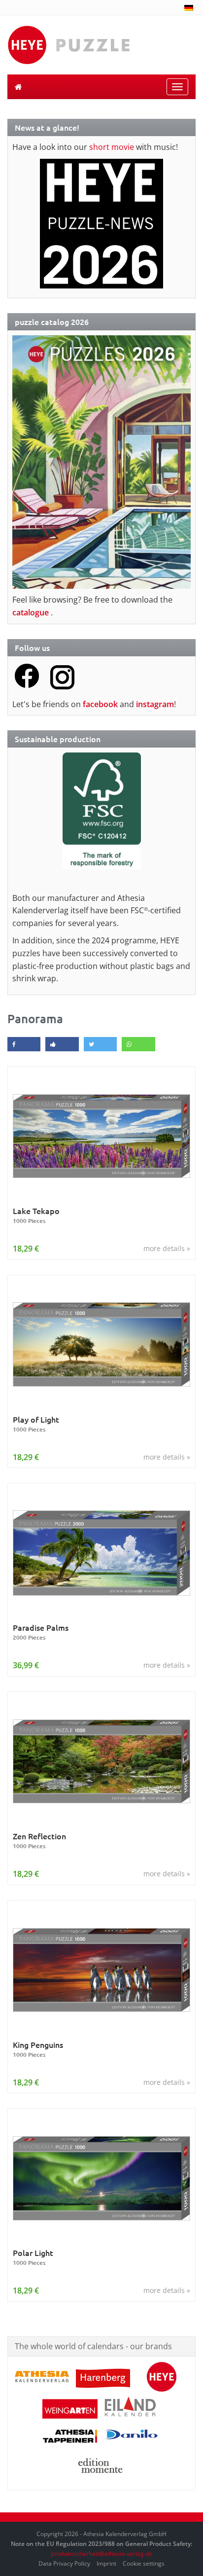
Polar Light (33, 2257)
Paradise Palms (41, 1632)
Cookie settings (144, 2563)
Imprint (106, 2563)
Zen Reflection (39, 1841)
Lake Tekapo (36, 1215)
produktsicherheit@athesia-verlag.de (101, 2554)
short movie (112, 147)
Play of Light (36, 1424)
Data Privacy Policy (64, 2563)
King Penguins (38, 2049)
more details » (167, 1248)
